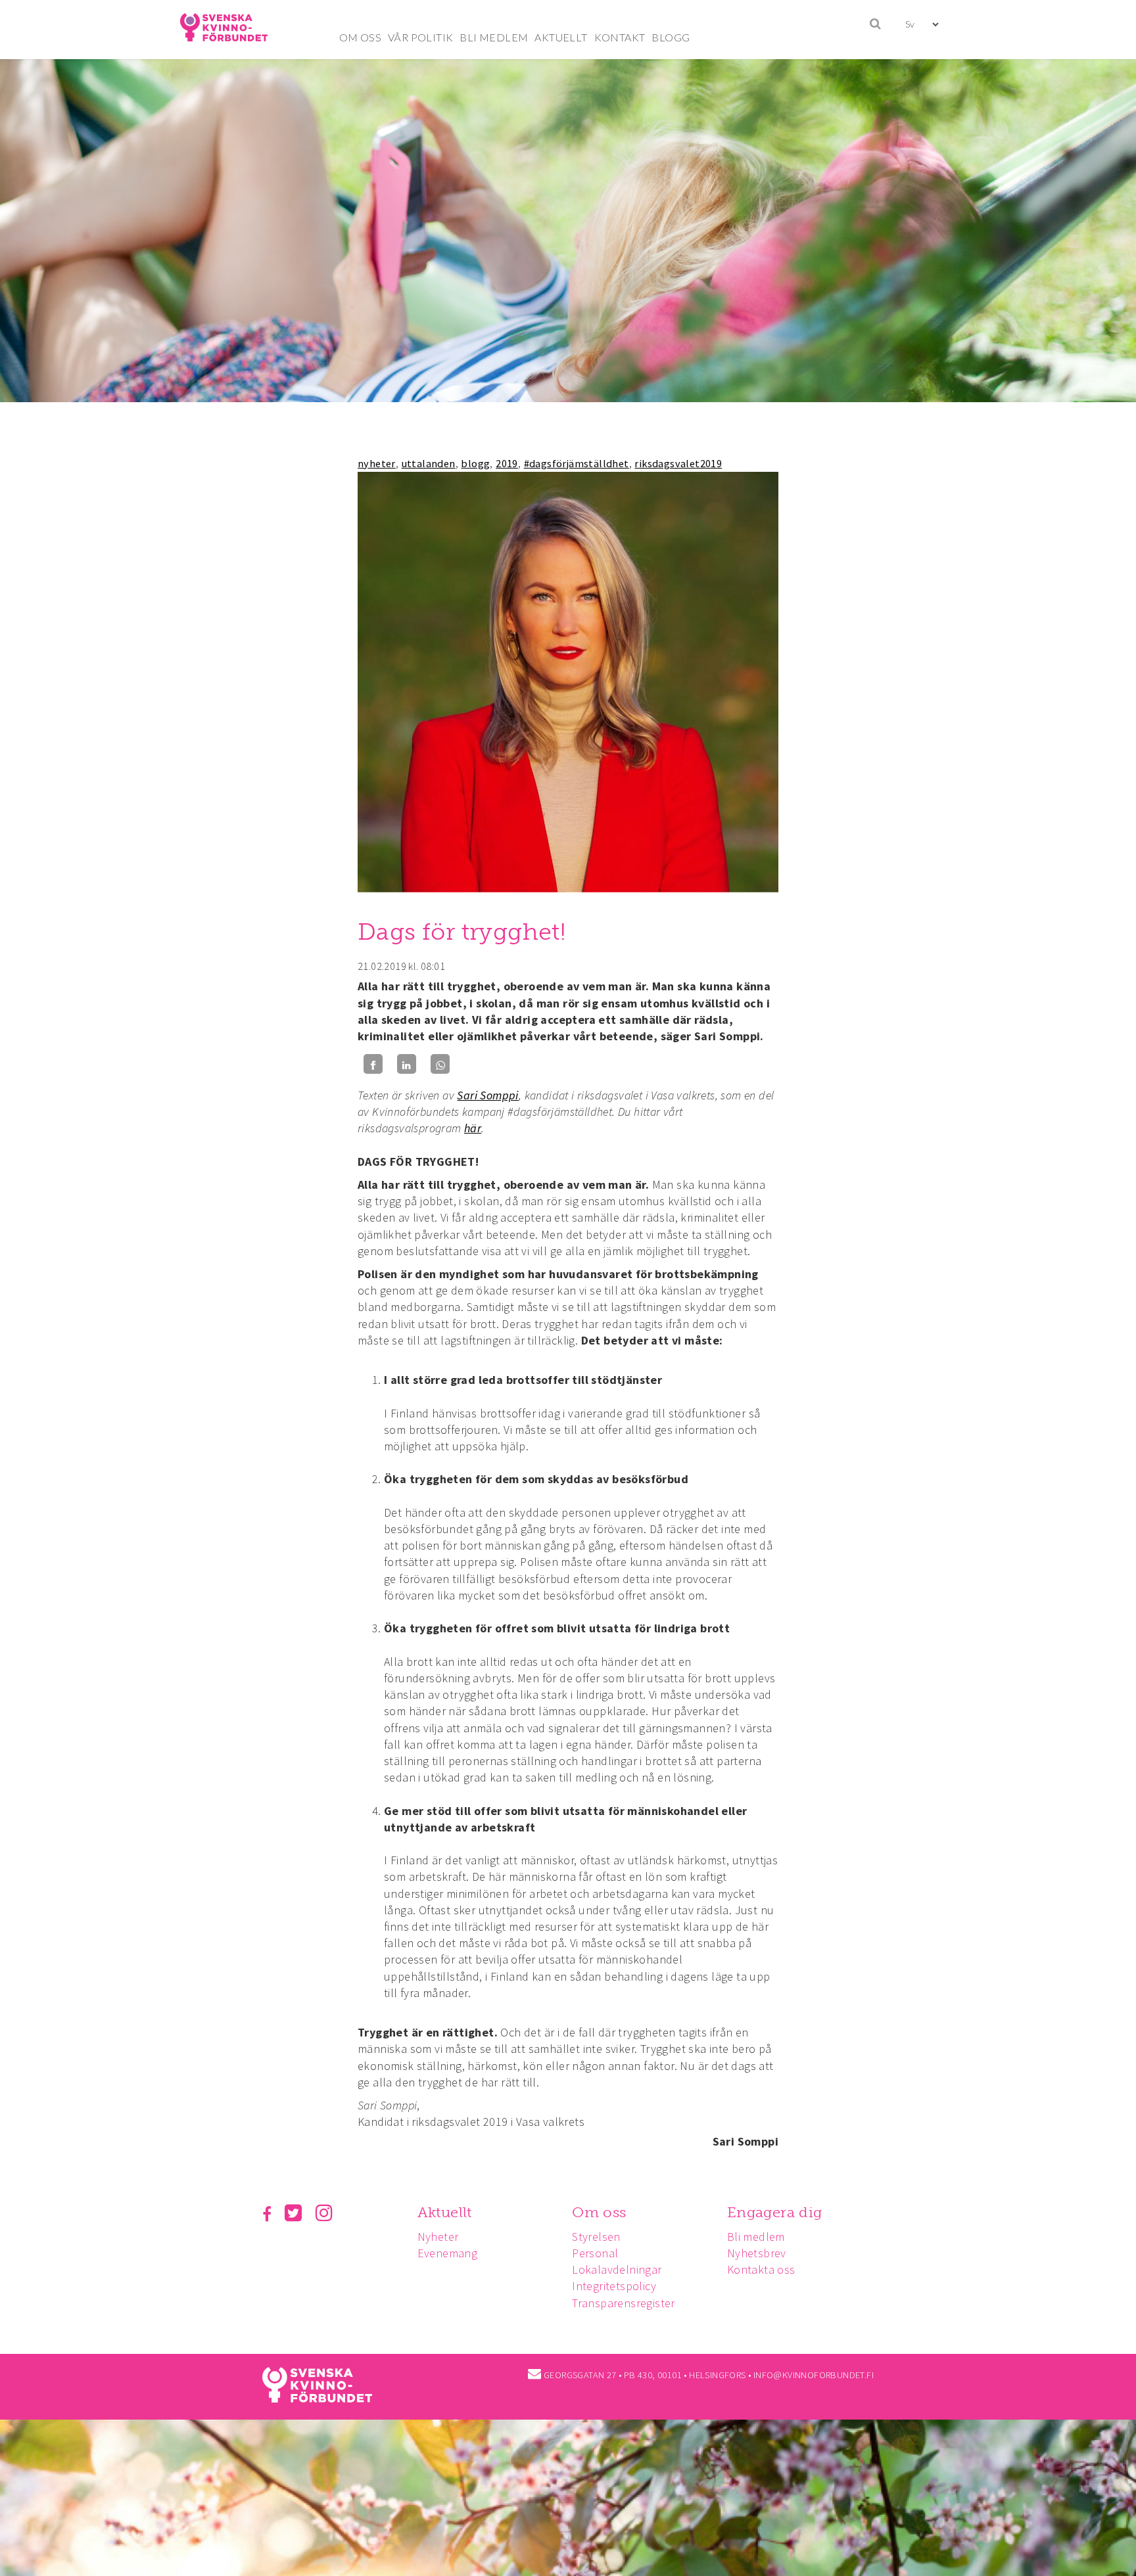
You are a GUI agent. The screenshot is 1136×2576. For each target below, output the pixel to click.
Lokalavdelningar (617, 2269)
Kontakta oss (761, 2269)
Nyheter (438, 2237)
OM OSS (360, 37)
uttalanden (429, 463)
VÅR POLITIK (420, 37)
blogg (475, 463)
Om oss (599, 2212)
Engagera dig (775, 2212)
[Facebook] (373, 1064)
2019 (507, 463)
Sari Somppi (487, 1095)
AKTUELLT (561, 37)
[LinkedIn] (407, 1064)
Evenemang (448, 2253)
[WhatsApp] (440, 1064)
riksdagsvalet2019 (678, 463)
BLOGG (671, 37)
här (473, 1128)
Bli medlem (756, 2237)
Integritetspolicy (614, 2286)
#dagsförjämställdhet (577, 463)
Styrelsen (596, 2237)
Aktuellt (445, 2212)
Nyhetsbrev (757, 2253)
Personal (595, 2253)
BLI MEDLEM (494, 37)
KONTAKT (620, 37)
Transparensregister (624, 2303)
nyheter (377, 463)
